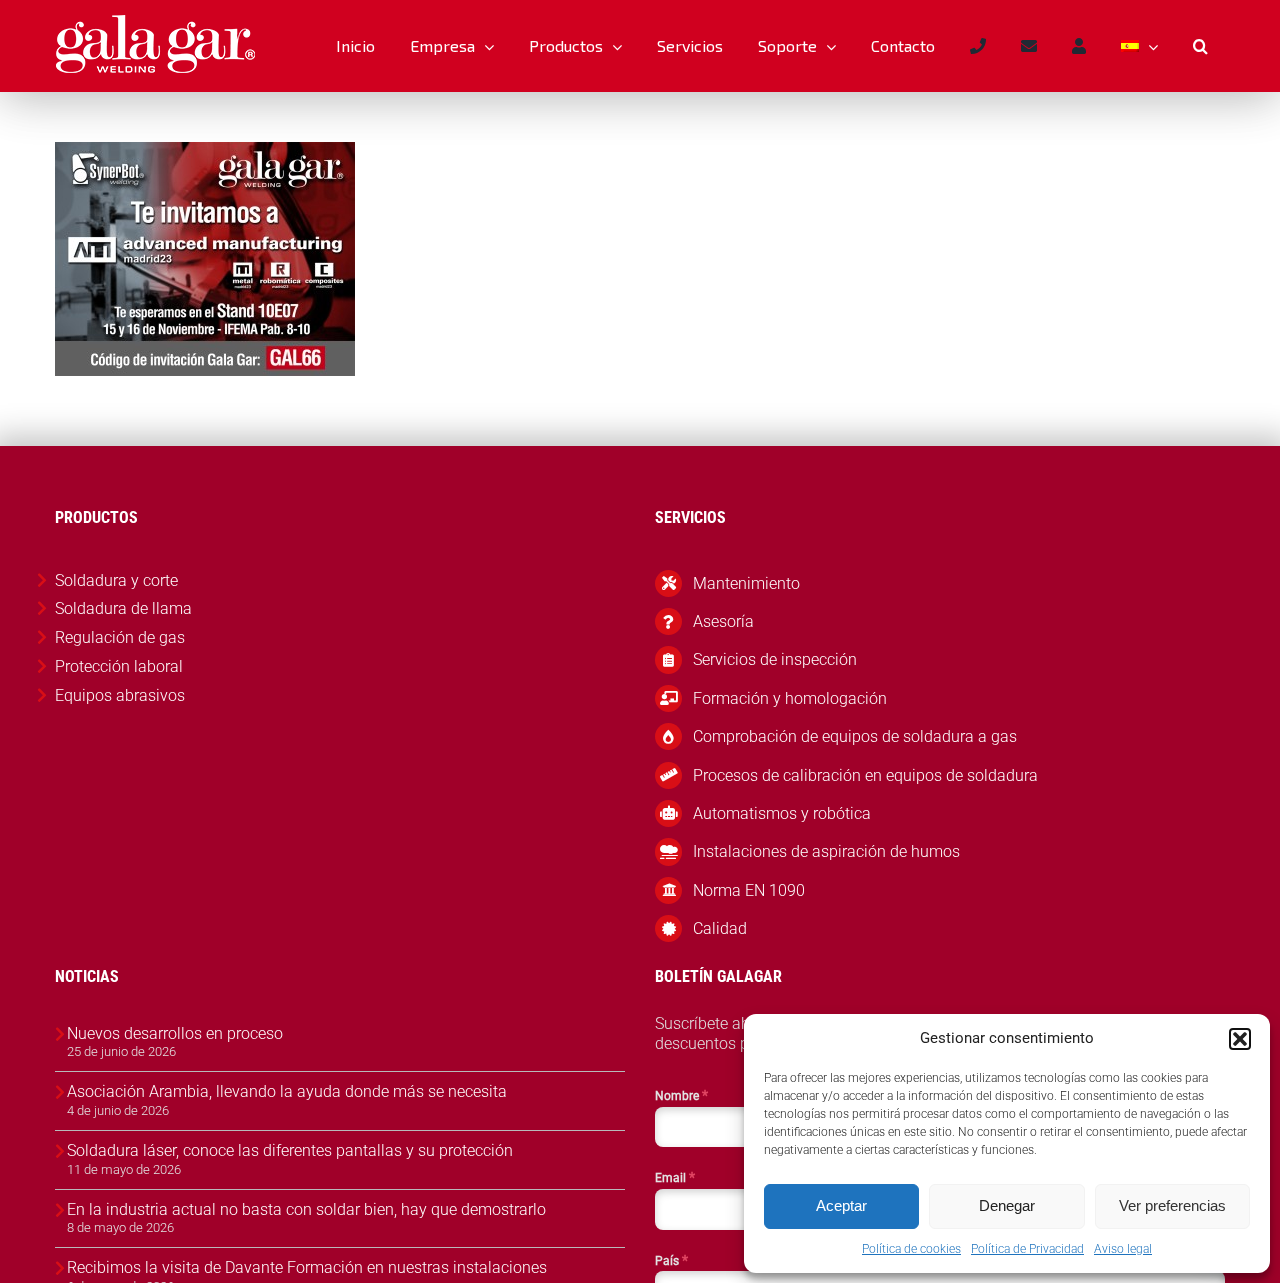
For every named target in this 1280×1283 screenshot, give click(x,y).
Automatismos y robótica (782, 813)
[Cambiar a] (1139, 46)
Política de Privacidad (1027, 1249)
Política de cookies (911, 1249)
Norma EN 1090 (749, 890)
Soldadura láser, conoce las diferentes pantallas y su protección (290, 1150)
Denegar (1007, 1205)
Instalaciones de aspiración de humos (826, 851)
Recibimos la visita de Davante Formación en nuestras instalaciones (307, 1267)
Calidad (720, 928)
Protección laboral (119, 666)
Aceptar (841, 1205)
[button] (1240, 1039)
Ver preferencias (1172, 1205)
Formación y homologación (790, 698)
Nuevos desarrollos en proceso (175, 1033)
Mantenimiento (746, 583)
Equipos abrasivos (120, 695)
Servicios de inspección (775, 659)
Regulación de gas (120, 637)
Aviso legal (1123, 1249)
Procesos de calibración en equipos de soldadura (865, 775)
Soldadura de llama (123, 608)
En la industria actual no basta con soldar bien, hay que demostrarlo (306, 1209)
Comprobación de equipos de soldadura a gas (855, 736)
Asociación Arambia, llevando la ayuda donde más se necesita (287, 1091)
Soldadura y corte (116, 580)
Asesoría (723, 621)
